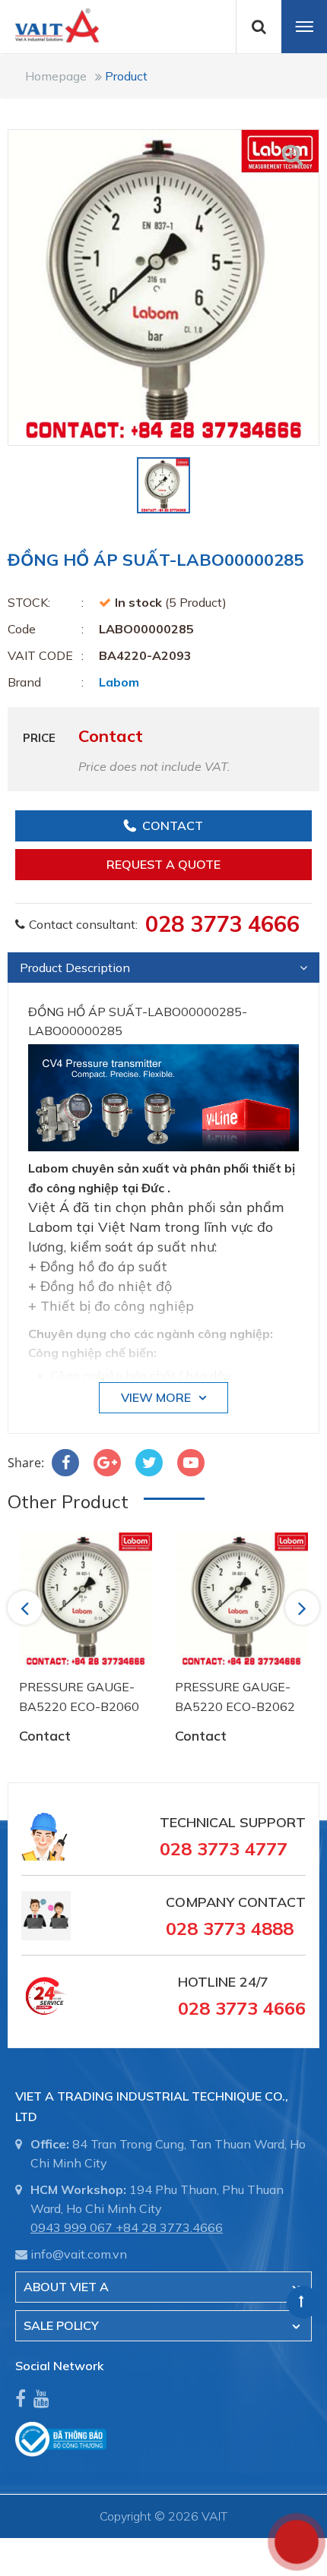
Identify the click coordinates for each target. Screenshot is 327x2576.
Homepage (56, 76)
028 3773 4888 (230, 1928)
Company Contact (236, 1902)
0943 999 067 (71, 2227)
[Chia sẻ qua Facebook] (65, 1463)
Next (303, 1608)
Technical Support (233, 1822)
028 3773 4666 (222, 923)
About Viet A (66, 2287)
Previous (27, 1608)
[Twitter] (149, 1463)
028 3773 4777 (224, 1848)
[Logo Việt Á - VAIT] (49, 24)
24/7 (252, 1982)
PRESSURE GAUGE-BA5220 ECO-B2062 (235, 1697)
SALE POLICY (61, 2325)
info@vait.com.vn (79, 2254)
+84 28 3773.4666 (169, 2227)
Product (126, 76)
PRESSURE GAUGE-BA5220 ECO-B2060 (79, 1697)
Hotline (207, 1982)
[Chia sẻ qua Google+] (107, 1463)
